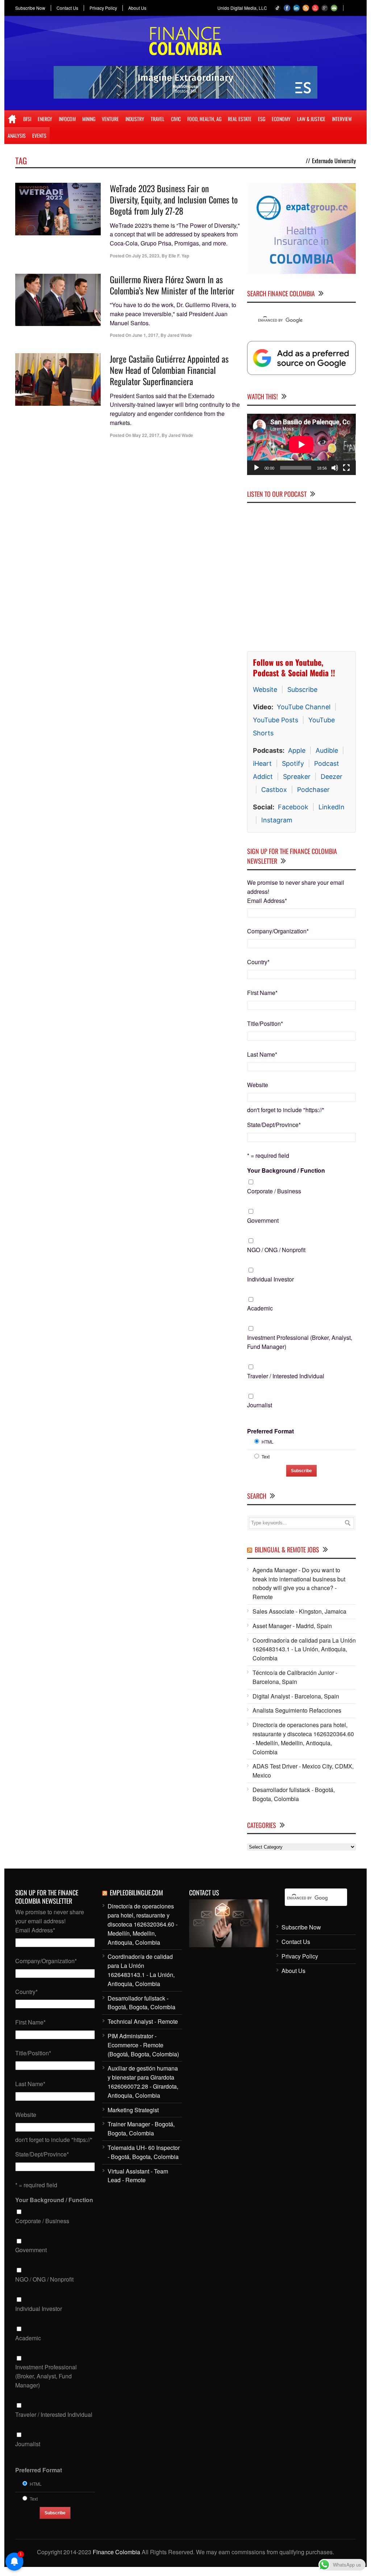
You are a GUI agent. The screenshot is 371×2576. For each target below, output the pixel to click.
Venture (110, 119)
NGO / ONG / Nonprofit (276, 1250)
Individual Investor (270, 1279)
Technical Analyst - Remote (143, 2021)
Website (265, 690)
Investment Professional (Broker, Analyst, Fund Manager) (300, 1342)
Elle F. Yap (179, 256)
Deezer (332, 777)
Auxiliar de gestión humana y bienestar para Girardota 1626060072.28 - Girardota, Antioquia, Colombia (143, 2082)
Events (39, 135)
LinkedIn (332, 807)
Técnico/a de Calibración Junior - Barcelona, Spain (295, 1677)
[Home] (12, 119)
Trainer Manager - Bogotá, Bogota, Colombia (141, 2129)
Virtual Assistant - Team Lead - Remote (138, 2176)
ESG (262, 119)
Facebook (293, 807)
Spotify (293, 763)
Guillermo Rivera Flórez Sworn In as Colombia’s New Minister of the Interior (172, 285)
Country (258, 962)
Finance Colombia (116, 2552)
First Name (262, 993)
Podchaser (313, 790)
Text (266, 1456)
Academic (260, 1308)
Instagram (277, 820)
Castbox (274, 790)
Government (263, 1220)
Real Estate (240, 119)
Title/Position (265, 1023)
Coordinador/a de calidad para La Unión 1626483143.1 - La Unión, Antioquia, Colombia (304, 1649)
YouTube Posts (276, 720)
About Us (137, 8)
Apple (297, 750)
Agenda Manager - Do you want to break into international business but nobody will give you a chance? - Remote (299, 1583)
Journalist (260, 1405)
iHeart (262, 763)
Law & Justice (311, 119)
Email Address (267, 901)
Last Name (262, 1054)
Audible (327, 750)
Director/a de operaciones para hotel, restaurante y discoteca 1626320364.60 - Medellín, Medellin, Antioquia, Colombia (303, 1738)
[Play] (257, 468)
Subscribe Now (30, 8)
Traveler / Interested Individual (286, 1376)
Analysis (17, 135)
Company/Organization (278, 931)
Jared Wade (180, 335)
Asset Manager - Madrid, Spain (292, 1626)
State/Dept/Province (274, 1125)
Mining (89, 119)
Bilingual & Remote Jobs (287, 1549)
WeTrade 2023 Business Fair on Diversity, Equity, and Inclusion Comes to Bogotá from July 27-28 (174, 199)
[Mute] (335, 468)
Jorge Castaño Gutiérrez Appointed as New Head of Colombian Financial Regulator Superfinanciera (169, 370)
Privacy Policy (103, 8)
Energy (45, 119)
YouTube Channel (304, 707)
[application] (301, 444)
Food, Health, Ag (204, 119)
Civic (176, 119)
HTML (268, 1442)
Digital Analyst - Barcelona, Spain (296, 1696)
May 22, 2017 (146, 435)
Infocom (67, 119)
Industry (135, 119)
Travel (158, 119)
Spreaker (297, 777)
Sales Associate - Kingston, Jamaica (299, 1611)
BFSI (27, 119)
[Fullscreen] (346, 468)
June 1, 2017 (145, 335)
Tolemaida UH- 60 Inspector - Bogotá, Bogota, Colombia (144, 2152)
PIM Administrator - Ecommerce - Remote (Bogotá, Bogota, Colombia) (143, 2045)
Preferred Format (270, 1431)
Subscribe (302, 690)
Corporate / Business (274, 1191)
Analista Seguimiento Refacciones (297, 1710)
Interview (342, 119)
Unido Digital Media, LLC (242, 8)
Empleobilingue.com (136, 1892)
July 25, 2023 (146, 256)
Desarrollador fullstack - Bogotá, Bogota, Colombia (294, 1794)
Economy (281, 119)
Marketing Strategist (133, 2110)
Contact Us (67, 8)
